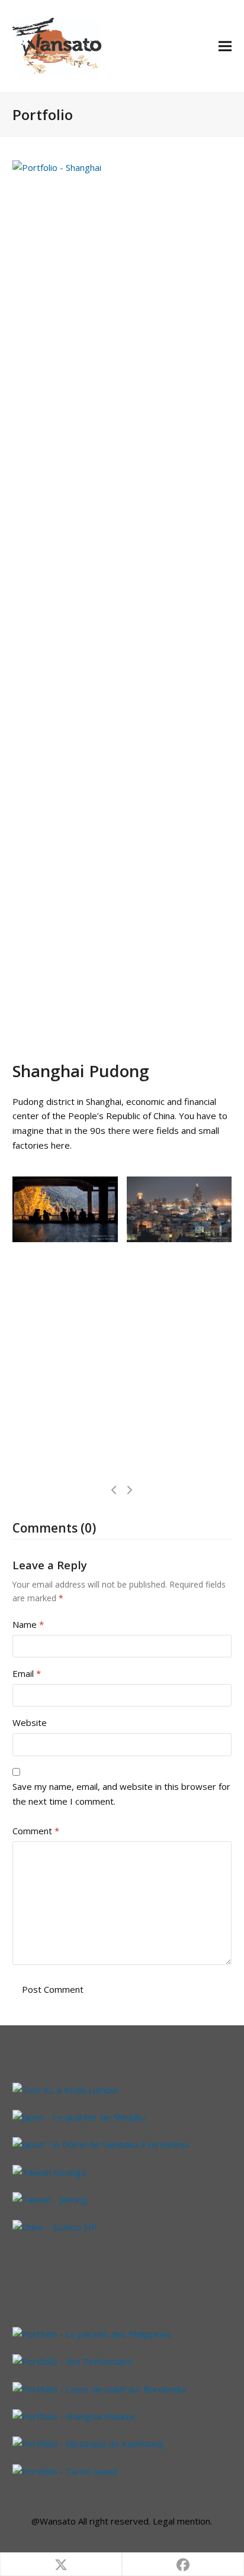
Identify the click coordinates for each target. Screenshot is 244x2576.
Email (27, 1673)
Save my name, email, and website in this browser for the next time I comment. (121, 1794)
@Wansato (54, 2521)
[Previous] (114, 1490)
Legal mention (182, 2521)
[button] (225, 46)
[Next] (129, 1490)
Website (30, 1722)
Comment (36, 1831)
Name (28, 1624)
